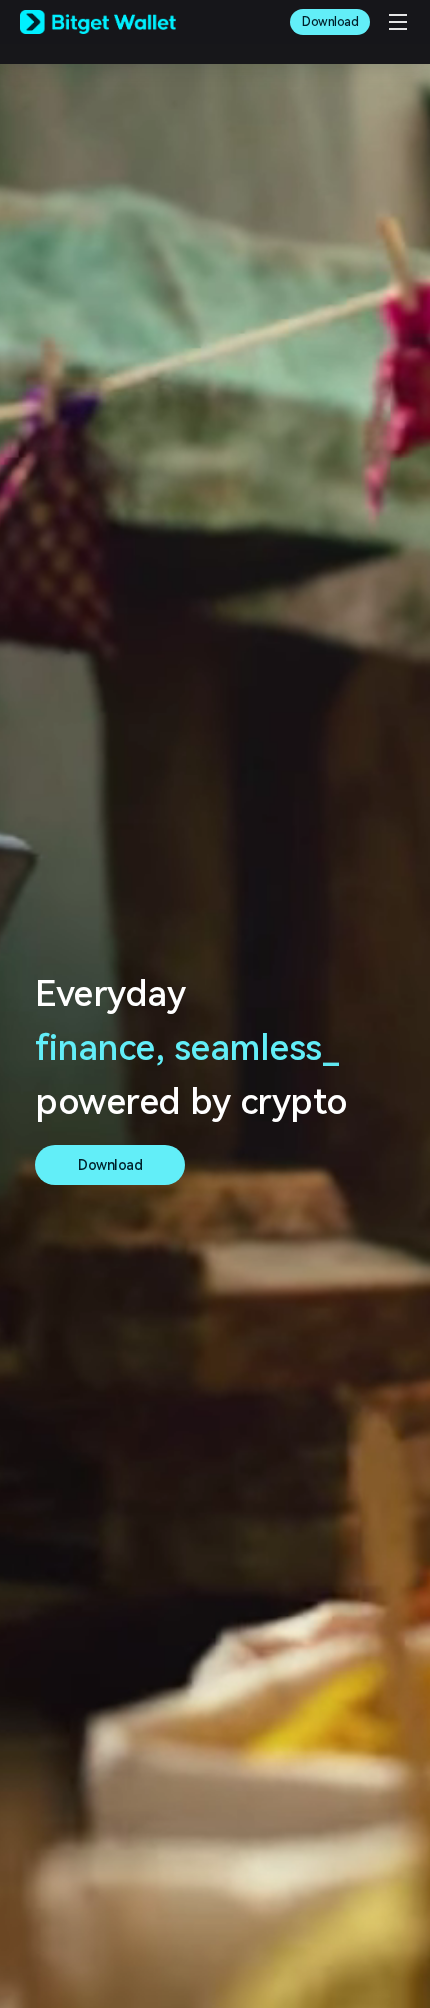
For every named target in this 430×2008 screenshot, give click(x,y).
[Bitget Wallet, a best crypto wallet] (98, 22)
